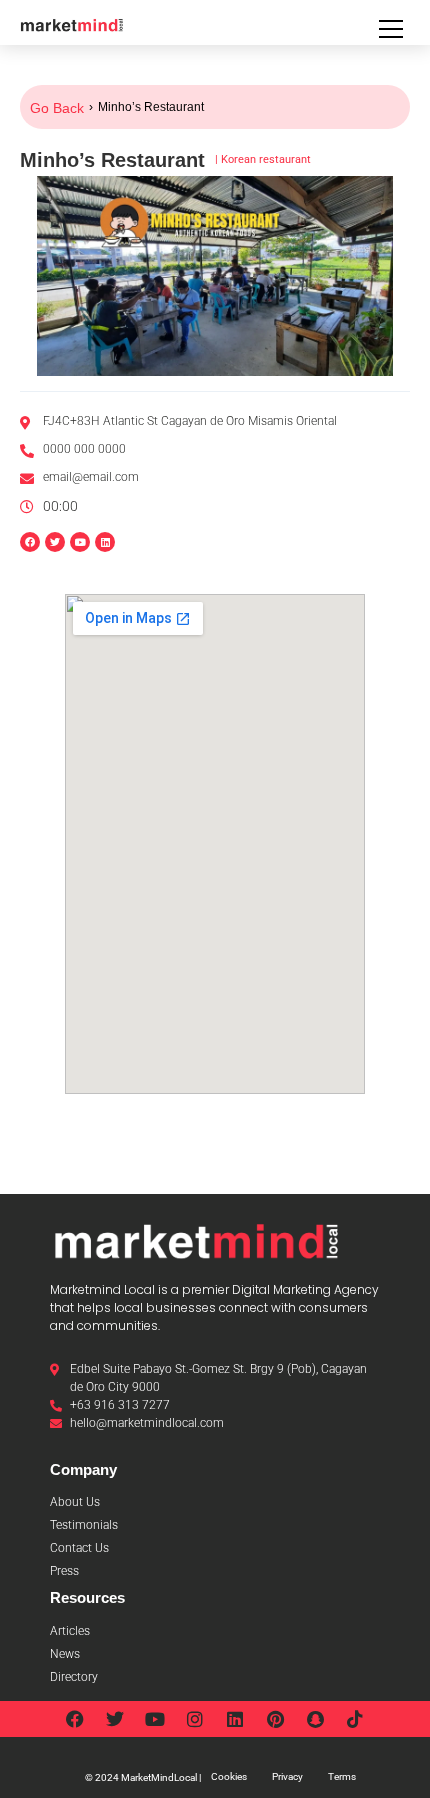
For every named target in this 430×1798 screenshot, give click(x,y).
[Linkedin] (105, 542)
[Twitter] (115, 1719)
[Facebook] (30, 542)
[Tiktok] (355, 1719)
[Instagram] (195, 1719)
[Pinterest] (275, 1719)
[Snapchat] (315, 1719)
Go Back (57, 108)
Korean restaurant (266, 159)
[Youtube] (155, 1719)
